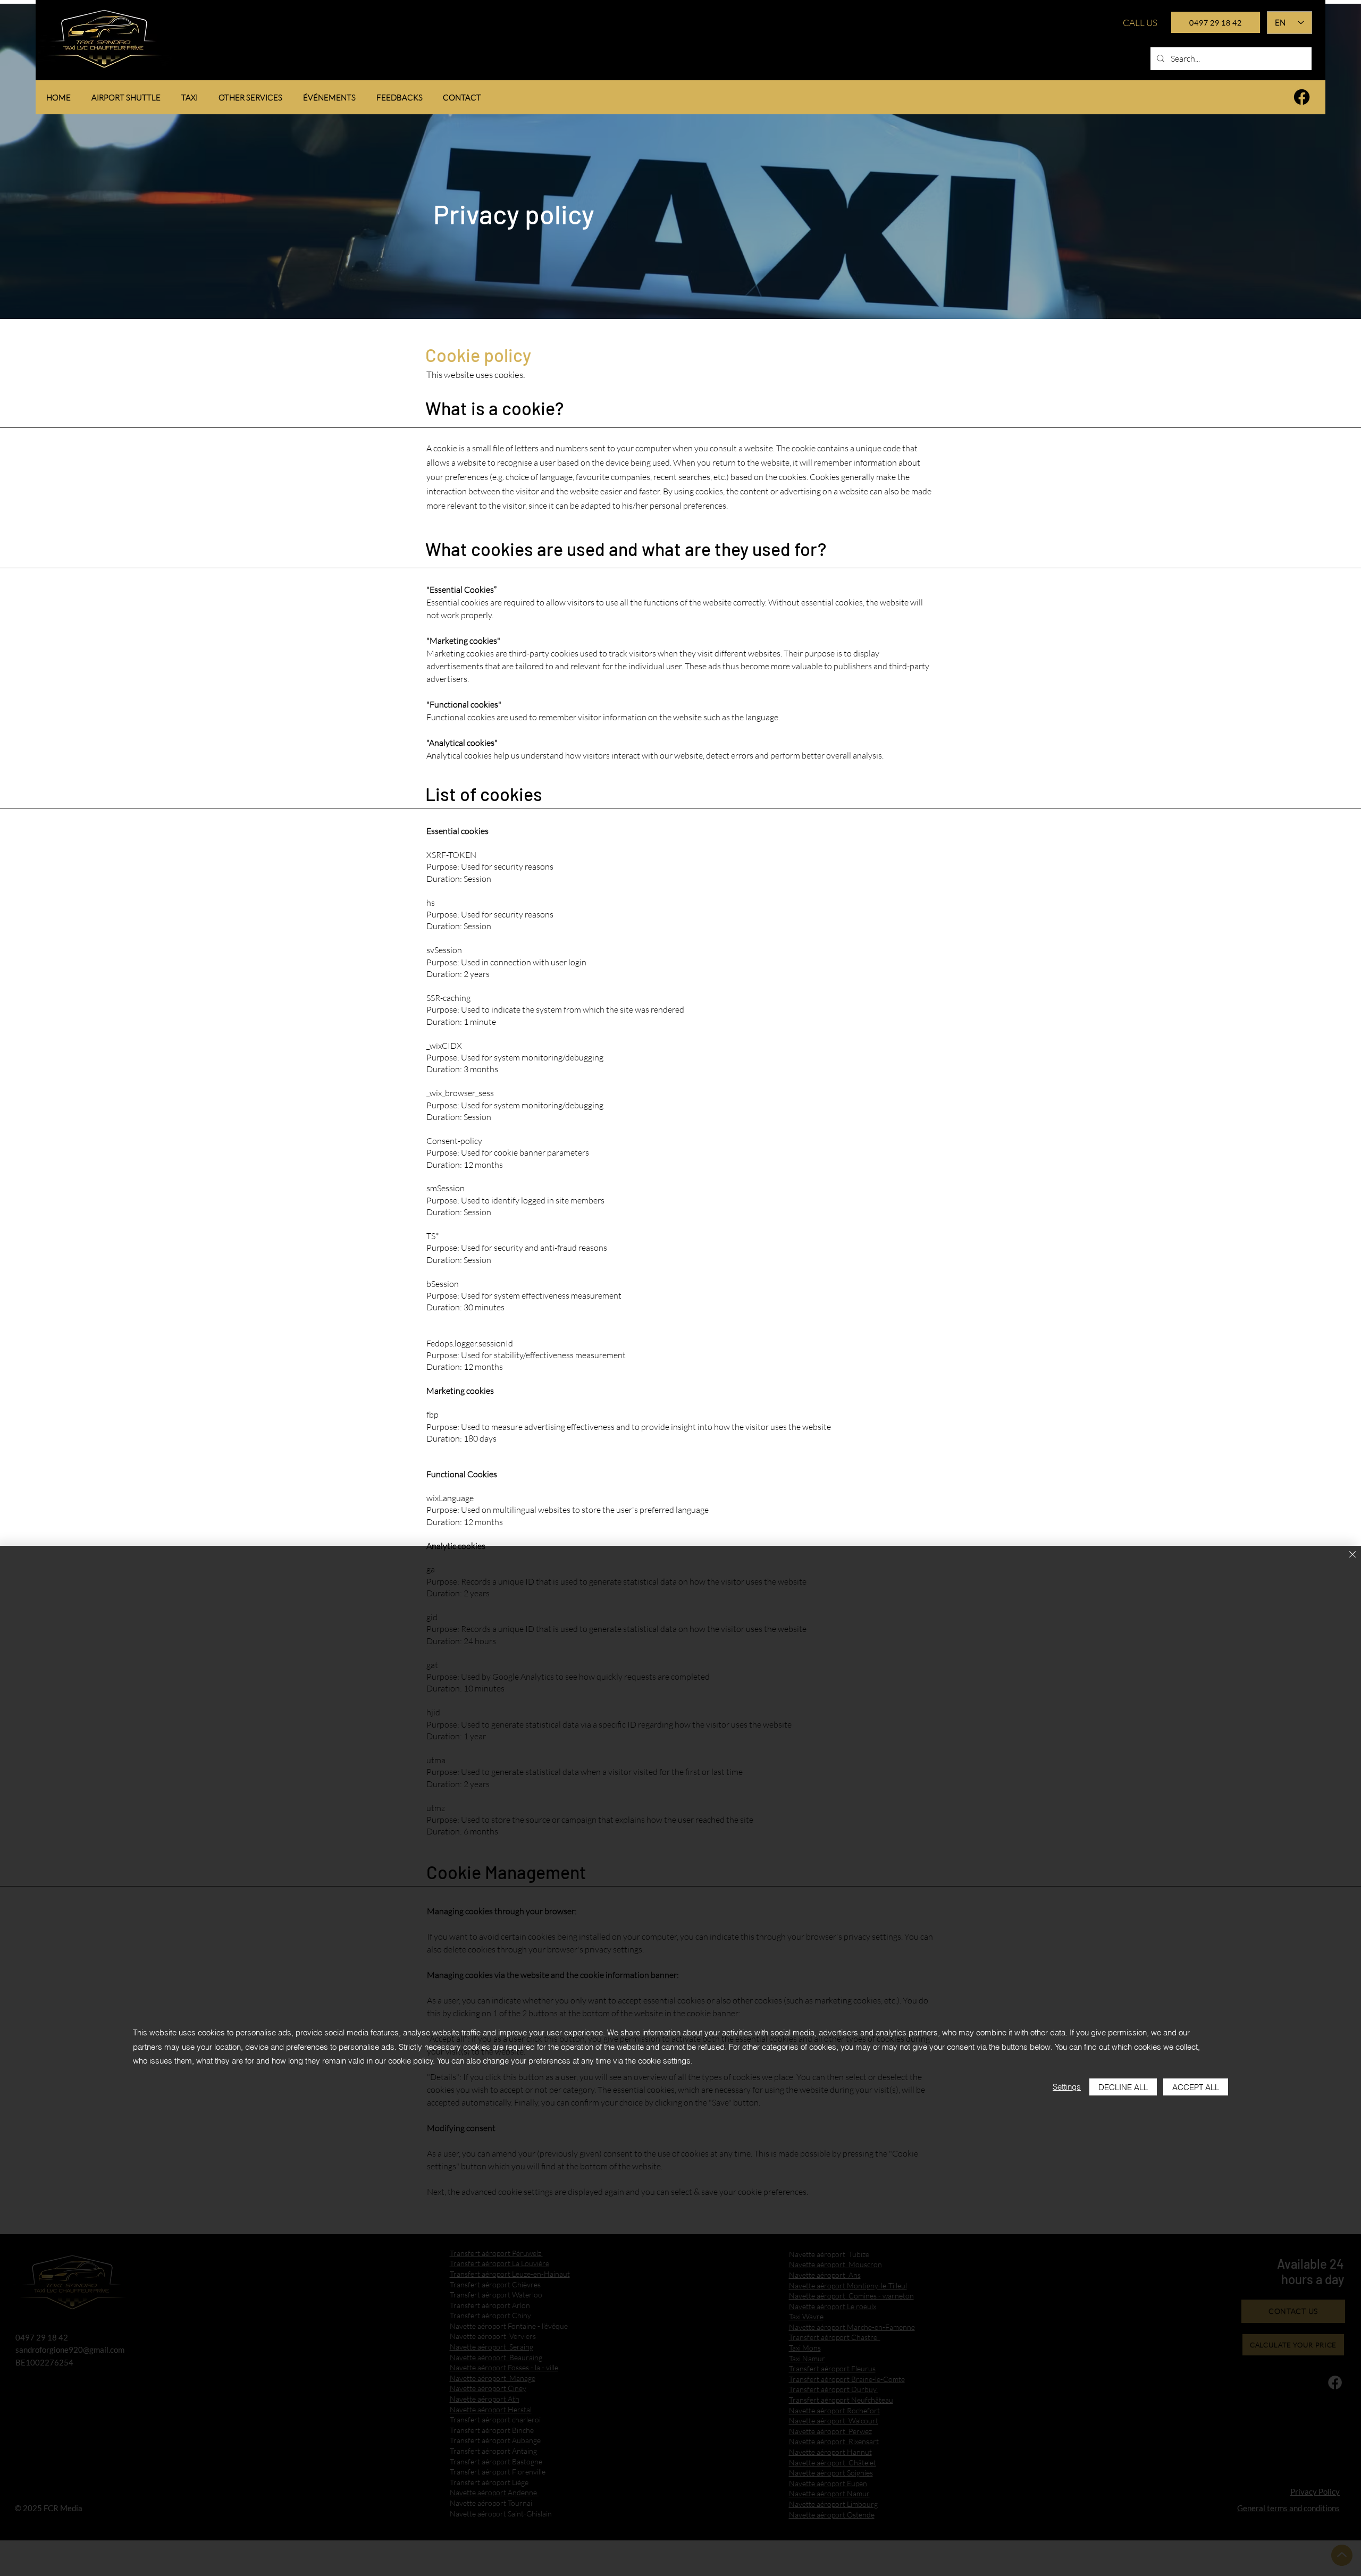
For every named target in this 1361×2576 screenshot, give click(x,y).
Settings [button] (1067, 2087)
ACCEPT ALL (1196, 2087)
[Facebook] (1302, 97)
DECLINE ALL (1123, 2087)
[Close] (1352, 1555)
